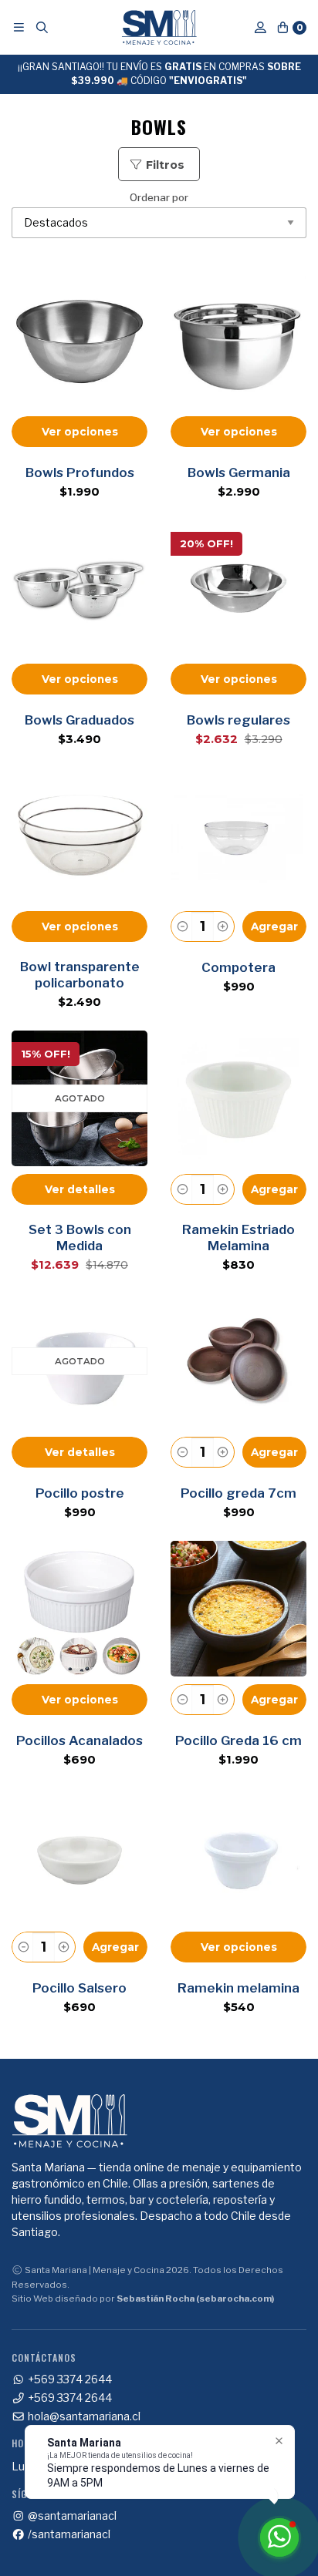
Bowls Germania (239, 472)
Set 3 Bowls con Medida (80, 1238)
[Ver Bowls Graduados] (79, 588)
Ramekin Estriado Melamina (238, 1238)
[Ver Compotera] (238, 836)
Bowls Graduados (79, 720)
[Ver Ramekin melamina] (238, 1856)
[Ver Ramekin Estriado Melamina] (238, 1098)
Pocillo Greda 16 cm (238, 1740)
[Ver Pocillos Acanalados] (79, 1609)
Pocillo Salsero (79, 1988)
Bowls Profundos (80, 472)
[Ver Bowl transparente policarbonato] (79, 836)
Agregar (274, 926)
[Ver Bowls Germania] (238, 341)
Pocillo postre (80, 1493)
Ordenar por (159, 198)
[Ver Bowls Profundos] (79, 341)
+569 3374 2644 (69, 2379)
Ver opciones (80, 432)
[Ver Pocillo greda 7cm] (238, 1361)
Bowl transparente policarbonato (80, 975)
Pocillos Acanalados (79, 1740)
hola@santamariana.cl (83, 2416)
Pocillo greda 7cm (238, 1493)
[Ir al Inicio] (159, 27)
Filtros (164, 165)
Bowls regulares (238, 720)
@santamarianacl (71, 2516)
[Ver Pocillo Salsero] (79, 1856)
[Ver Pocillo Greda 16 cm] (238, 1609)
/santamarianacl (68, 2534)
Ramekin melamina (238, 1988)
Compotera (238, 967)
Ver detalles (80, 1189)
